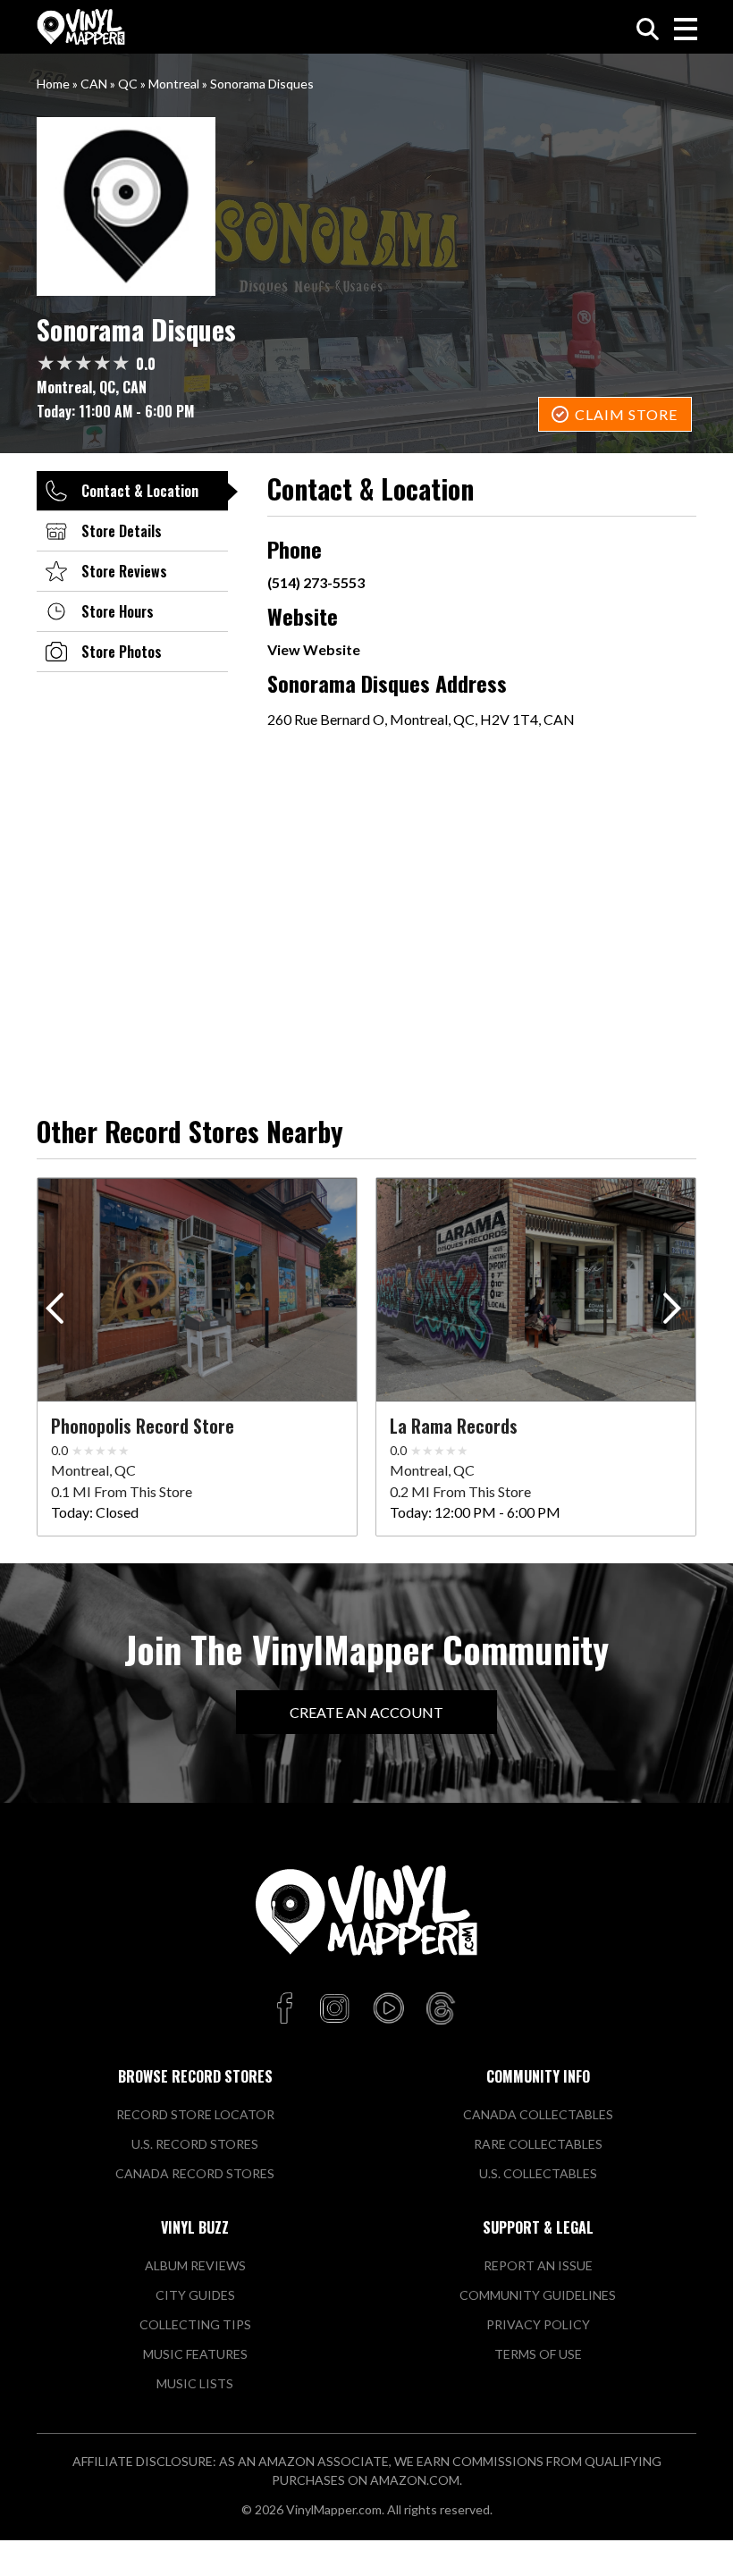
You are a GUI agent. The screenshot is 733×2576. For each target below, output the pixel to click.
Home (53, 84)
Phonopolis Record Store (143, 1426)
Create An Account (366, 1712)
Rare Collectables (538, 2144)
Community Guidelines (538, 2295)
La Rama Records (454, 1426)
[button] (675, 1312)
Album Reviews (195, 2265)
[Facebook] (287, 2009)
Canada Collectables (538, 2114)
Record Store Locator (195, 2114)
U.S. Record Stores (195, 2144)
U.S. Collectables (538, 2173)
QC (128, 84)
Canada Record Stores (195, 2173)
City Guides (195, 2295)
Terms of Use (538, 2354)
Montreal (174, 84)
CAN (94, 84)
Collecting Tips (195, 2324)
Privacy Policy (538, 2324)
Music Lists (195, 2383)
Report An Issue (538, 2265)
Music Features (195, 2354)
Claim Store (626, 414)
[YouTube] (388, 2009)
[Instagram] (334, 2009)
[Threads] (441, 2009)
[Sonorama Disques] (366, 206)
